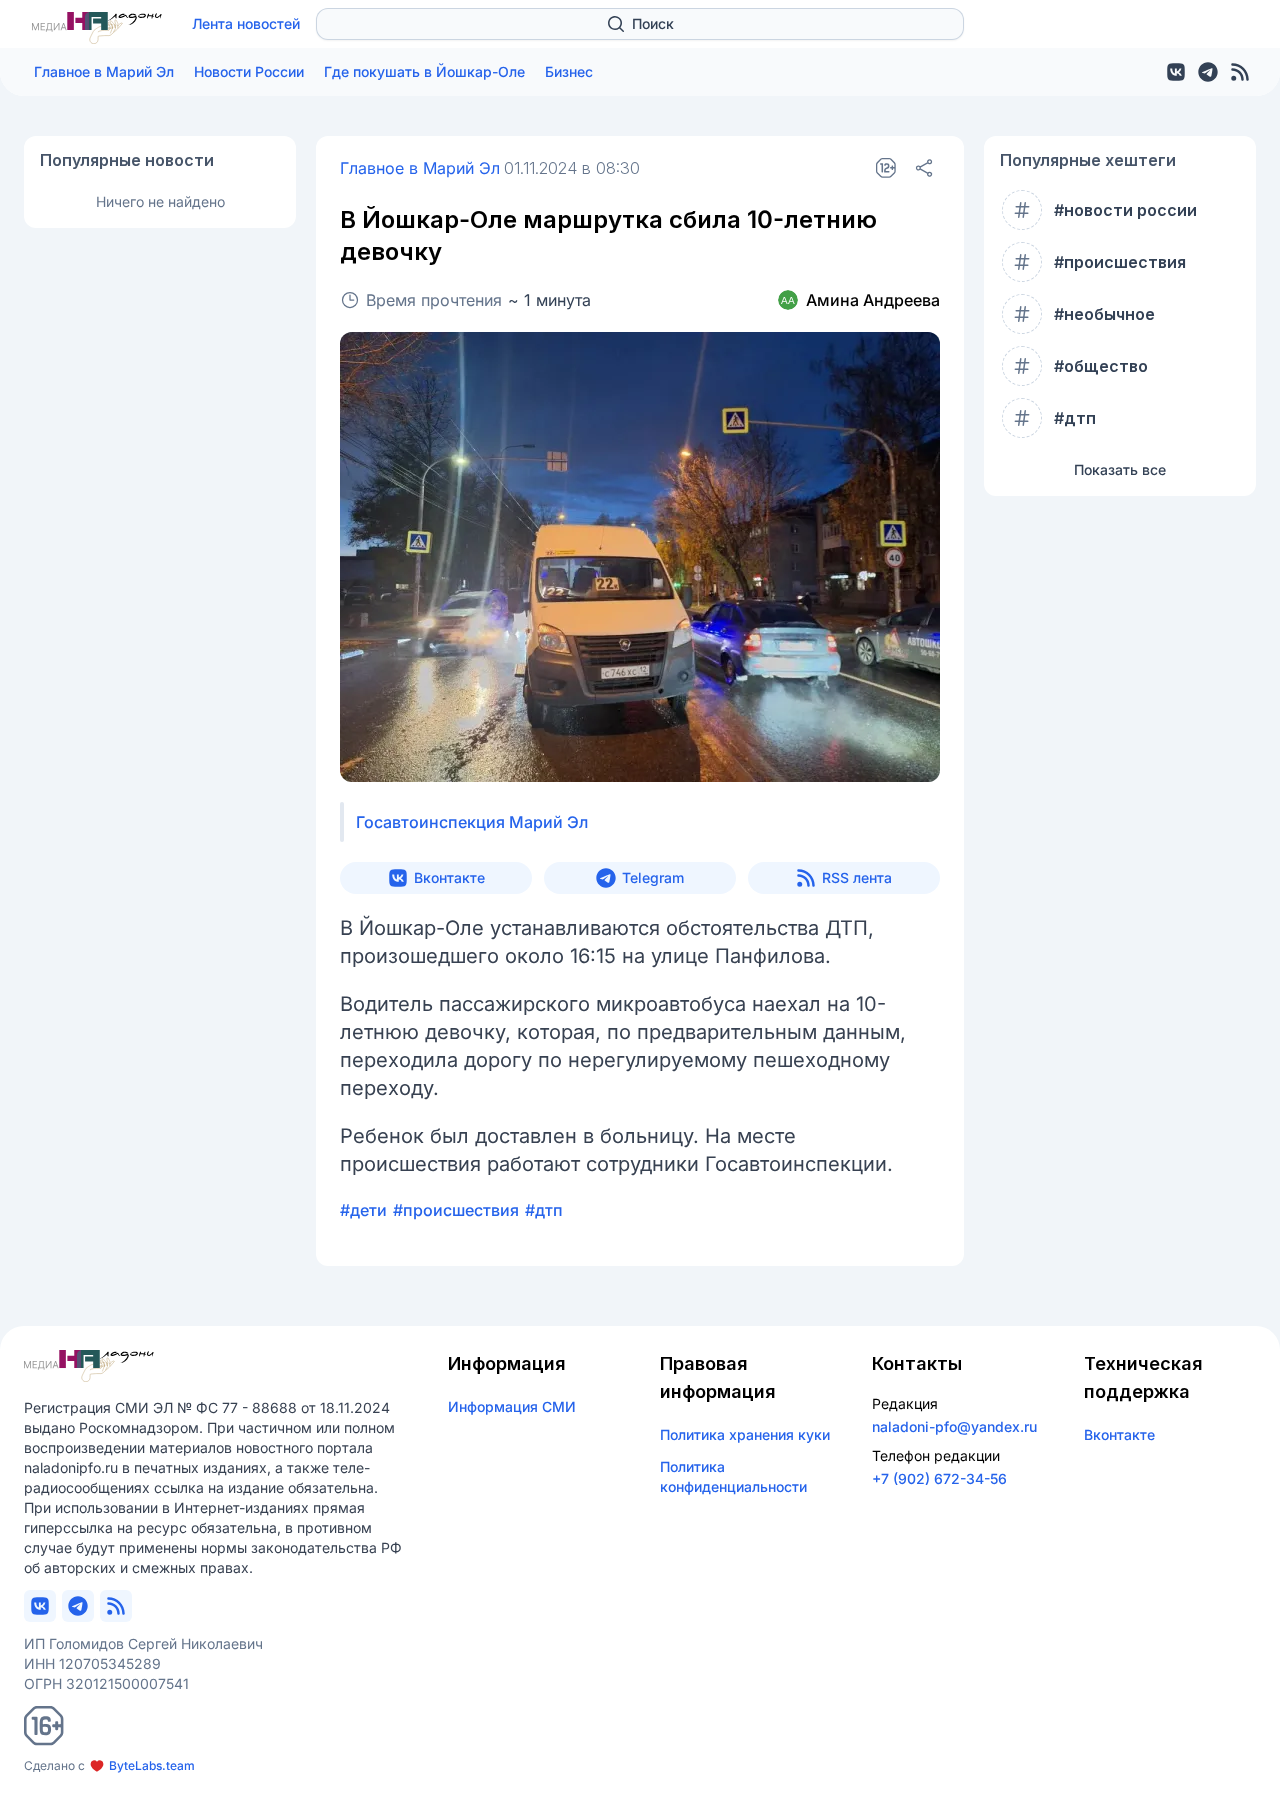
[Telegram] (1208, 72)
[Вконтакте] (1176, 72)
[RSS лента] (1240, 72)
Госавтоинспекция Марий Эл (472, 822)
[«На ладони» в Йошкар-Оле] (97, 28)
